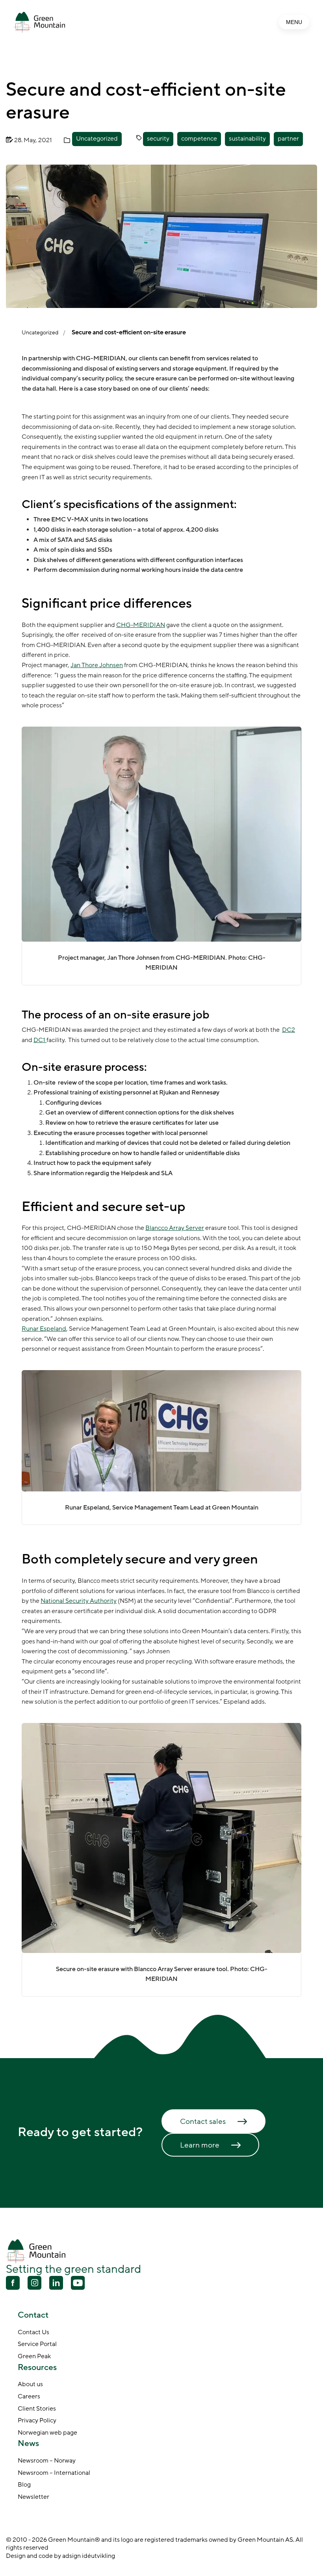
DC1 (40, 1040)
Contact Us (33, 2333)
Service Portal (37, 2344)
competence (199, 139)
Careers (29, 2397)
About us (30, 2385)
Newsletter (33, 2497)
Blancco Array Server (175, 1228)
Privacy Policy (37, 2421)
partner (288, 139)
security (158, 139)
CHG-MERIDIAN (141, 625)
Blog (24, 2485)
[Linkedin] (56, 2284)
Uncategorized (97, 139)
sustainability (247, 139)
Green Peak (34, 2357)
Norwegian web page (47, 2433)
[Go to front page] (39, 22)
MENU (294, 22)
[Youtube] (34, 2283)
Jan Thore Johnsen (97, 665)
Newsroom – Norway (47, 2461)
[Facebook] (13, 2284)
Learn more (200, 2145)
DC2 (289, 1030)
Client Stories (37, 2409)
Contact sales (203, 2122)
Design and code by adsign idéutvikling (60, 2556)
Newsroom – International (54, 2473)
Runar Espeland (44, 1329)
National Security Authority (79, 1601)
